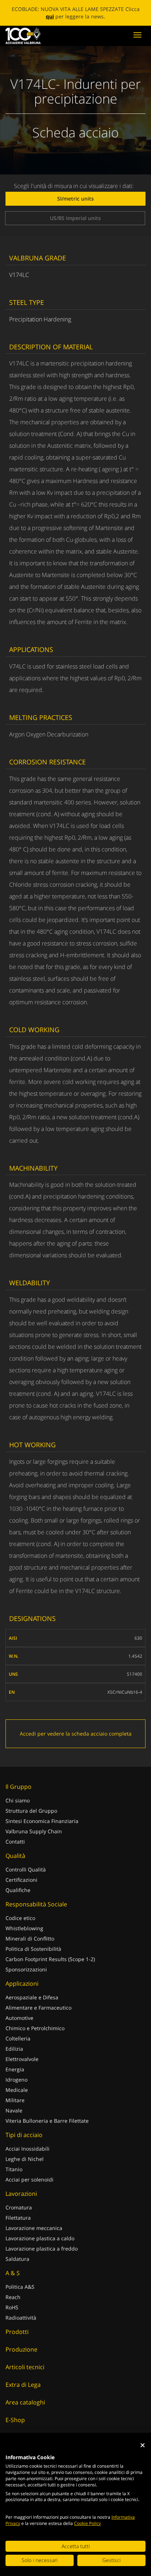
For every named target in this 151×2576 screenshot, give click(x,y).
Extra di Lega (23, 2385)
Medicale (17, 2090)
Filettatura (18, 2218)
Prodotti (17, 2332)
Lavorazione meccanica (34, 2228)
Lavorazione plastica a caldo (40, 2238)
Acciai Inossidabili (27, 2149)
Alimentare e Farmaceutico (38, 2008)
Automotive (19, 2018)
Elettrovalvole (22, 2059)
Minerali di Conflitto (30, 1939)
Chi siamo (18, 1800)
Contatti (15, 1842)
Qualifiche (18, 1890)
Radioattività (21, 2318)
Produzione (21, 2349)
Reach (13, 2297)
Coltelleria (18, 2038)
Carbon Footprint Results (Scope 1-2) (50, 1959)
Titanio (14, 2169)
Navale (14, 2110)
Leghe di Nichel (25, 2159)
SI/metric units (75, 199)
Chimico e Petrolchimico (35, 2028)
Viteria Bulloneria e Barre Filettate (47, 2121)
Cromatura (19, 2207)
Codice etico (20, 1918)
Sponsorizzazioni (26, 1969)
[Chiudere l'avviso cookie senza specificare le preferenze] (143, 2445)
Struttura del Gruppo (31, 1811)
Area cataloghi (25, 2402)
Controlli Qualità (26, 1869)
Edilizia (14, 2049)
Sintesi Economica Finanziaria (42, 1821)
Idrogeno (16, 2080)
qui (50, 16)
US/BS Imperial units (75, 218)
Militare (15, 2100)
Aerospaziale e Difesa (32, 1997)
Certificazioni (21, 1880)
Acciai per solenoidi (30, 2179)
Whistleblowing (24, 1928)
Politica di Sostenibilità (33, 1949)
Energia (15, 2069)
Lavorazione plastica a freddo (42, 2249)
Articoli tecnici (25, 2367)
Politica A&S (20, 2287)
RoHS (12, 2307)
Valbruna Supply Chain (34, 1831)
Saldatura (17, 2259)
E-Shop (15, 2420)
